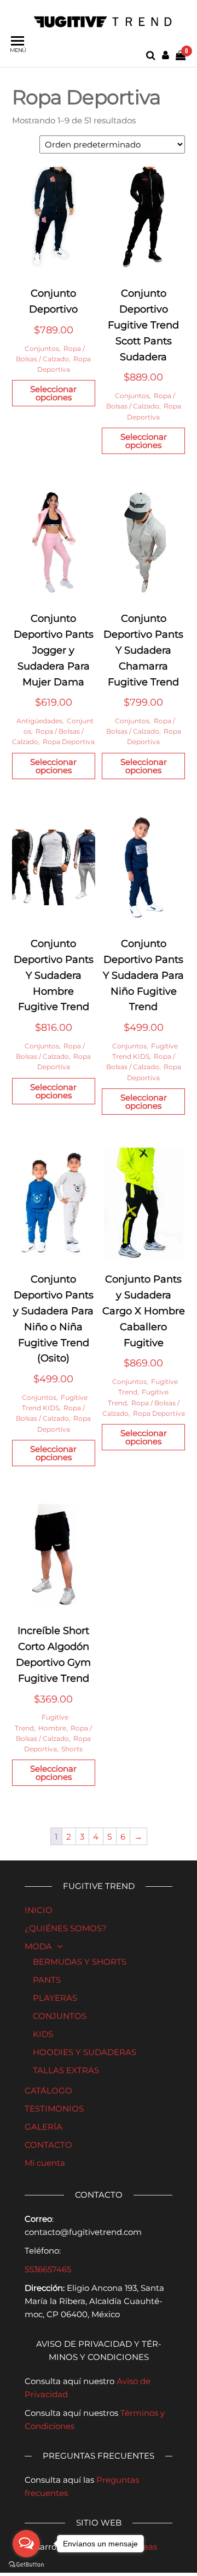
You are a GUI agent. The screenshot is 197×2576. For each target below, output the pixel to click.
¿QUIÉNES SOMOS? (66, 1928)
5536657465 (48, 2269)
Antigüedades (39, 721)
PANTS (47, 1980)
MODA (38, 1946)
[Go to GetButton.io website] (26, 2565)
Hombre (52, 1728)
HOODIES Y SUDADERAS (85, 2052)
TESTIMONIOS (54, 2109)
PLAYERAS (55, 1998)
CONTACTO (48, 2145)
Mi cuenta (45, 2163)
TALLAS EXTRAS (66, 2070)
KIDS (43, 2034)
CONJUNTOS (60, 2016)
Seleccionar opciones (53, 393)
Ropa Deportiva (69, 742)
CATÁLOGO (48, 2090)
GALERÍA (44, 2127)
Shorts (72, 1749)
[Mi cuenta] (166, 55)
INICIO (39, 1910)
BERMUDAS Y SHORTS (80, 1962)
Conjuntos (42, 348)
